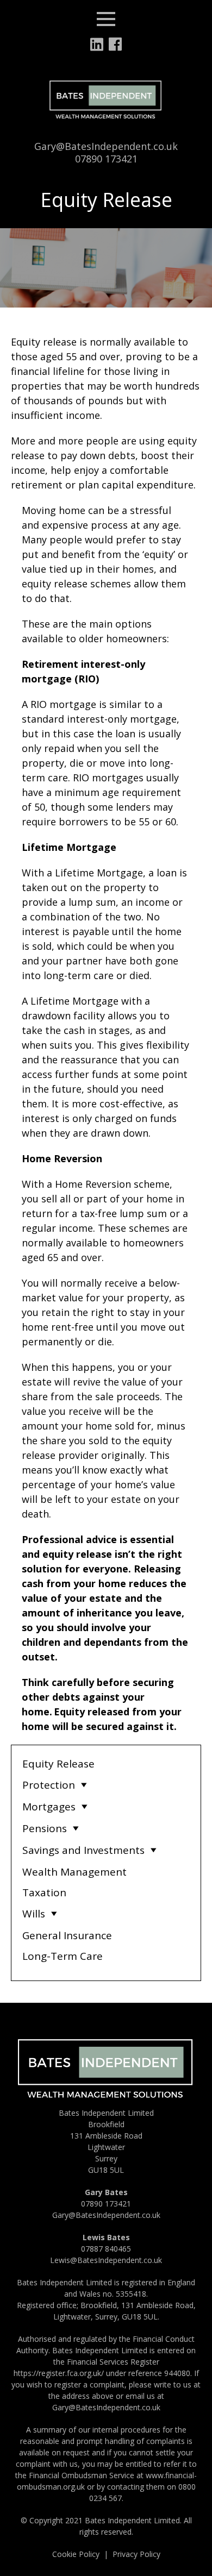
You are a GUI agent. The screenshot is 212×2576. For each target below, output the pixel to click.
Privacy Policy (136, 2554)
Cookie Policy (76, 2554)
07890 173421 (106, 159)
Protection (49, 1785)
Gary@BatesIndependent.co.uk (106, 146)
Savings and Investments (83, 1850)
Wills (34, 1914)
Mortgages (49, 1807)
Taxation (44, 1892)
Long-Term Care (63, 1956)
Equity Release (58, 1764)
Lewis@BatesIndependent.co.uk (106, 2260)
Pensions (45, 1828)
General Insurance (67, 1935)
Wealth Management (74, 1872)
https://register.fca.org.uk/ (59, 2373)
